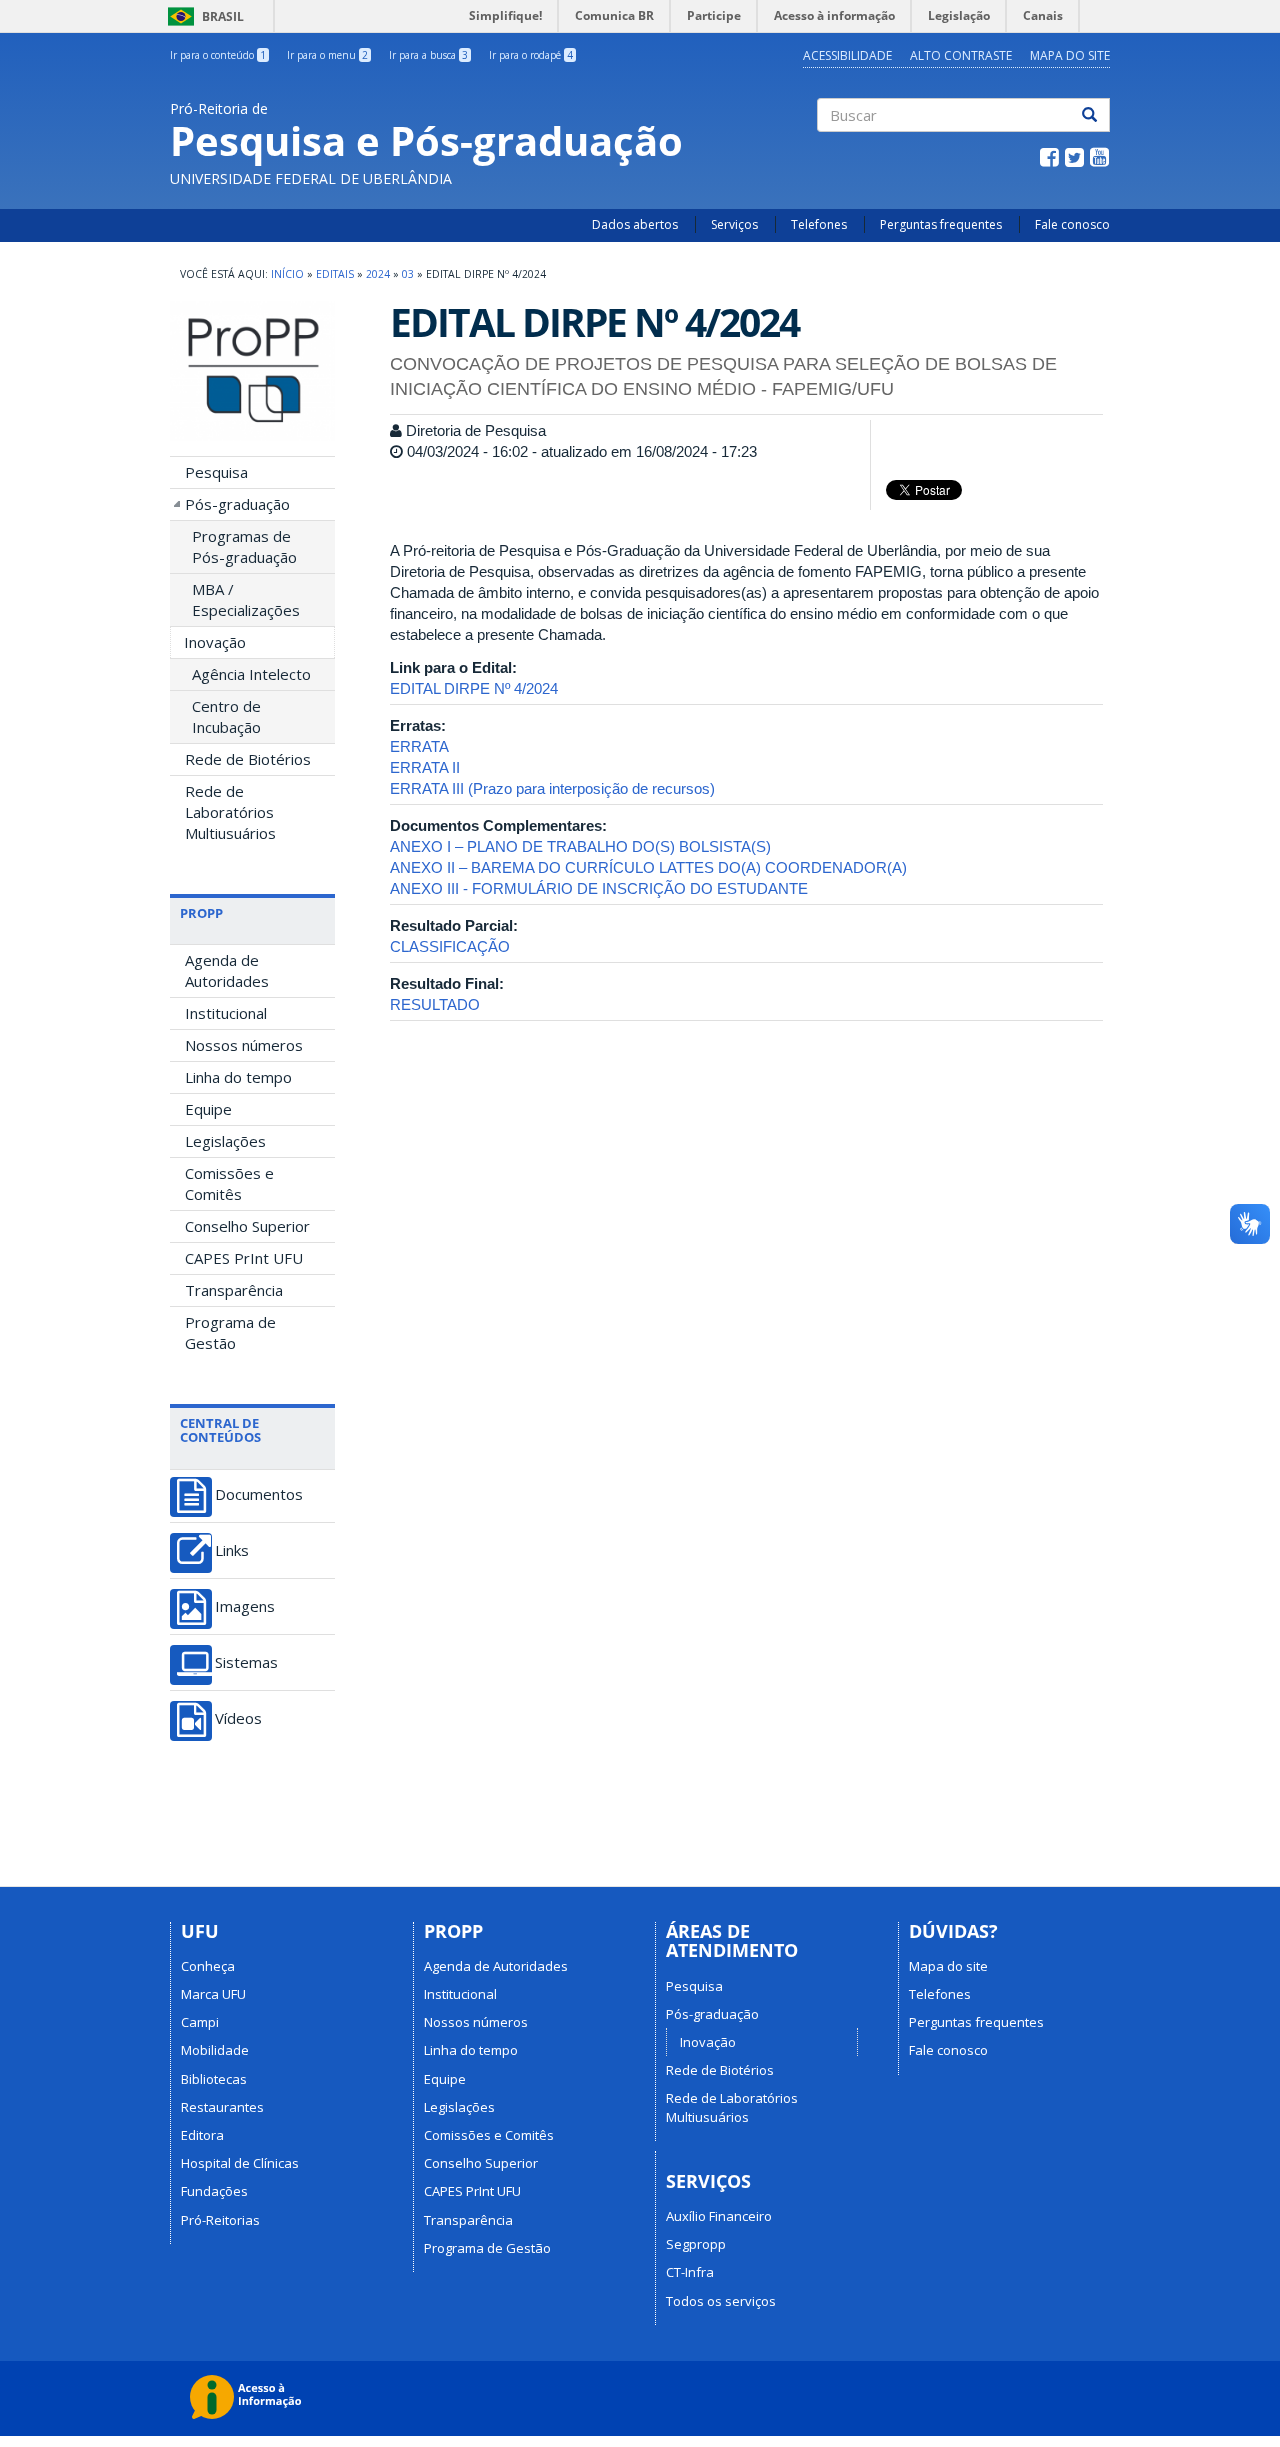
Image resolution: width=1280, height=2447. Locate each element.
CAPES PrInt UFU (244, 1258)
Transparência (234, 1290)
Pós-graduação (237, 504)
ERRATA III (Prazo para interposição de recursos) (552, 788)
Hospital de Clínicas (240, 2163)
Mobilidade (215, 2050)
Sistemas (246, 1662)
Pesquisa (216, 472)
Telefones (819, 224)
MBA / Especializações (246, 599)
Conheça (208, 1966)
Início (287, 274)
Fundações (214, 2191)
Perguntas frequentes (941, 224)
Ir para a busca (428, 55)
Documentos (259, 1494)
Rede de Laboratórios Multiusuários (230, 812)
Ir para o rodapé (531, 55)
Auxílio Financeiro (719, 2216)
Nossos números (244, 1045)
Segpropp (696, 2244)
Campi (200, 2022)
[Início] (252, 370)
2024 (378, 274)
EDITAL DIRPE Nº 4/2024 (474, 688)
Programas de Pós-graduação (244, 546)
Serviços (734, 224)
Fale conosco (1072, 224)
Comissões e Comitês (229, 1183)
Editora (202, 2135)
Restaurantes (222, 2107)
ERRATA (419, 746)
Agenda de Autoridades (227, 970)
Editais (335, 274)
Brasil (202, 16)
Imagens (245, 1606)
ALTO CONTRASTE (961, 55)
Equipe (208, 1109)
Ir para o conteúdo (218, 55)
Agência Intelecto (251, 674)
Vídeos (238, 1718)
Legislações (225, 1141)
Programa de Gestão (230, 1332)
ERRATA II (425, 767)
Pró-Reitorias (220, 2220)
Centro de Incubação (226, 716)
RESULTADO (435, 1004)
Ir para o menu (327, 55)
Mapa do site (948, 1966)
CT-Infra (690, 2272)
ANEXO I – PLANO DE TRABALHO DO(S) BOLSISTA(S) (580, 846)
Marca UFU (213, 1994)
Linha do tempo (238, 1077)
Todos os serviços (721, 2301)
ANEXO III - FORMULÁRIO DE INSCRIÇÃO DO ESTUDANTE (599, 888)
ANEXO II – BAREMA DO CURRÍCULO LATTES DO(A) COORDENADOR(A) (648, 867)
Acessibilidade (847, 55)
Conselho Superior (247, 1226)
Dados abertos (635, 224)
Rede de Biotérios (248, 759)
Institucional (226, 1013)
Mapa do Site (1070, 55)
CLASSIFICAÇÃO (450, 946)
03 (408, 274)
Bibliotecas (214, 2079)
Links (232, 1550)
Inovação (215, 642)
